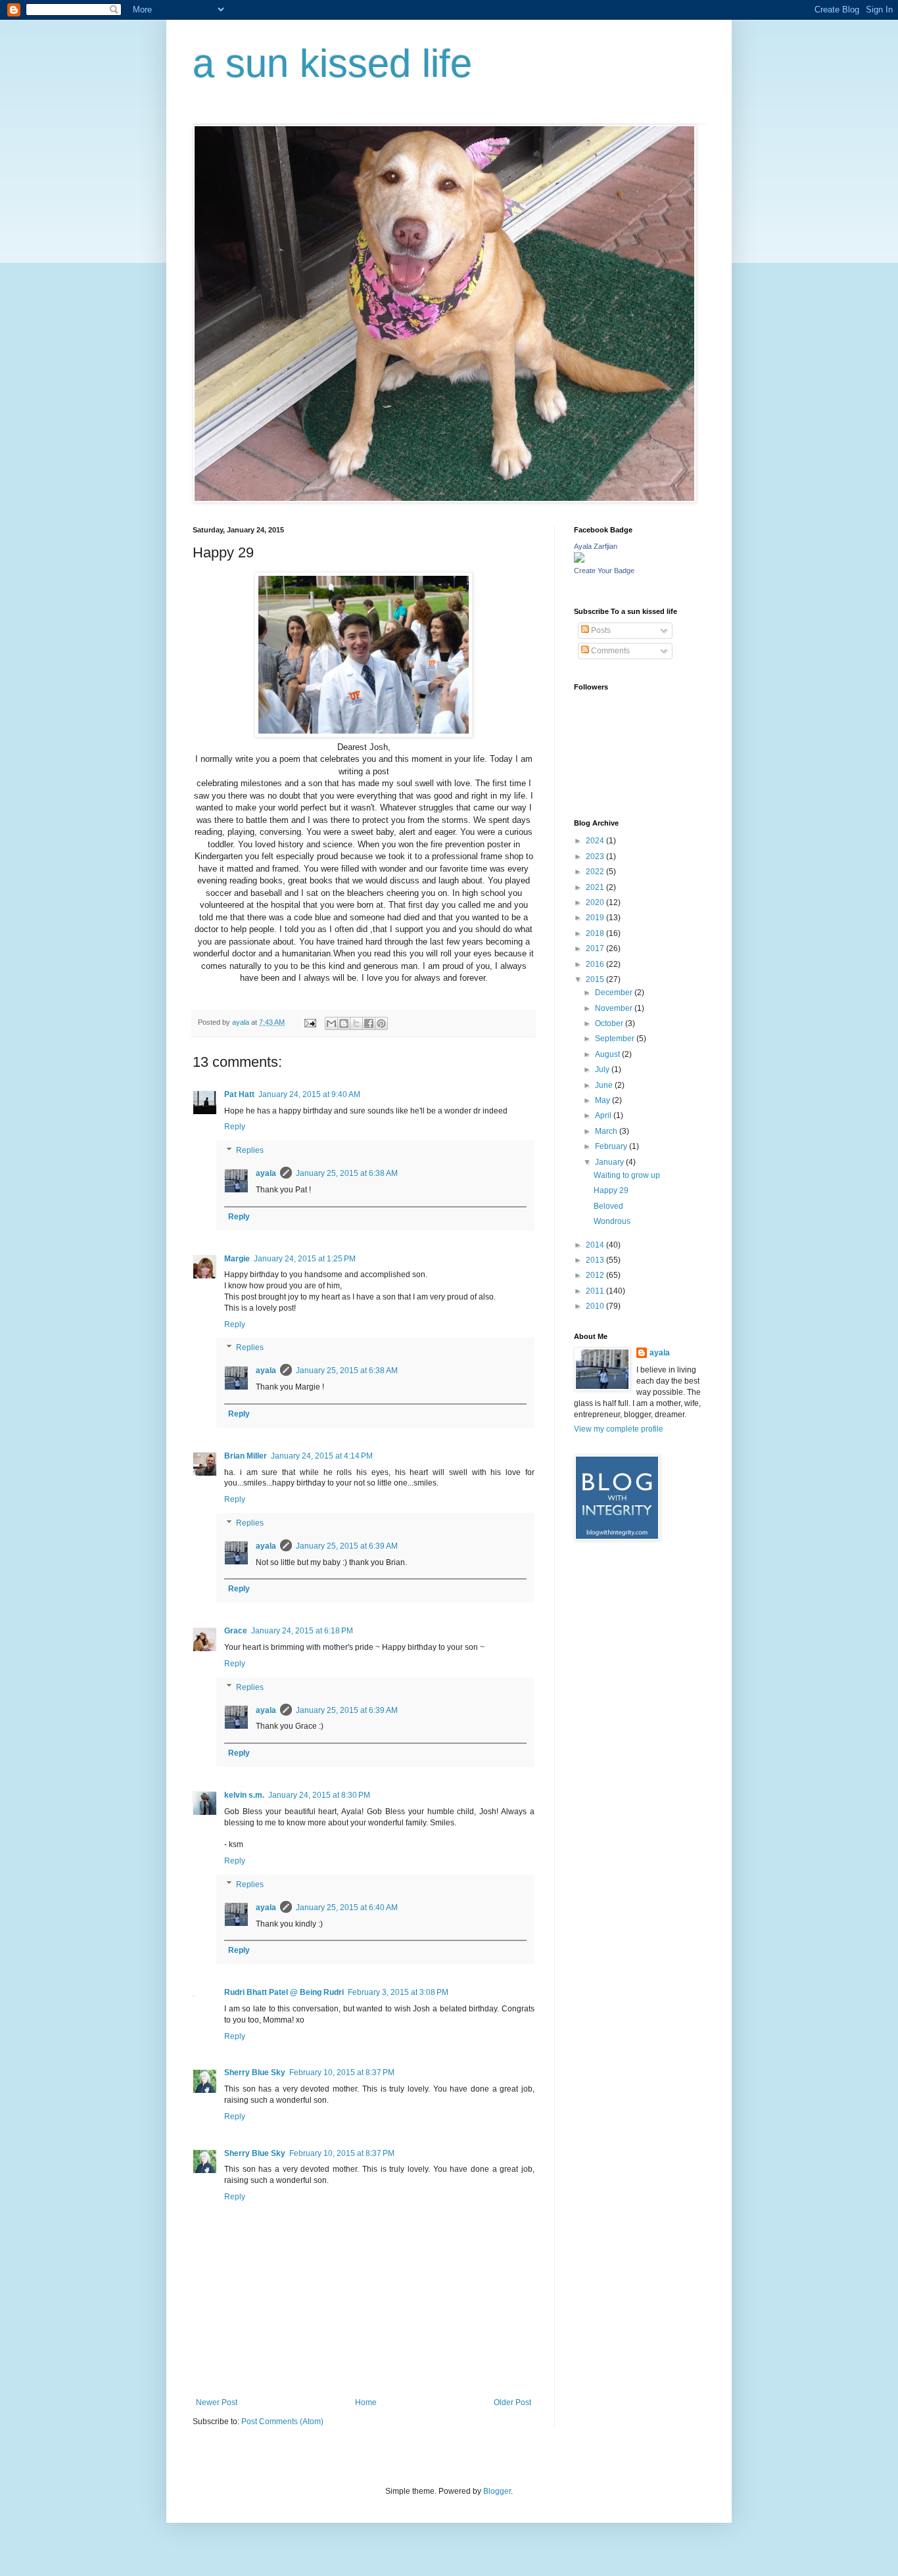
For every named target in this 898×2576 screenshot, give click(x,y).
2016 (596, 964)
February (612, 1146)
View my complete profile (619, 1429)
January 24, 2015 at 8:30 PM (319, 1795)
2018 (596, 933)
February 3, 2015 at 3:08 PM (398, 1992)
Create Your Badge (604, 571)
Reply (235, 1127)
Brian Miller (246, 1456)
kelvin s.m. (244, 1795)
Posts (600, 630)
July (603, 1069)
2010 (596, 1306)
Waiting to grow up (627, 1175)
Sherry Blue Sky (255, 2073)
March (607, 1131)
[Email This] (331, 1023)
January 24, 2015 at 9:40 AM (309, 1094)
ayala (266, 1173)
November (615, 1008)
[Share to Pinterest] (381, 1023)
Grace (236, 1631)
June (605, 1085)
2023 (596, 856)
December (615, 993)
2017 (596, 948)
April (604, 1115)
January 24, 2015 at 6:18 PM (302, 1631)
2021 (596, 887)
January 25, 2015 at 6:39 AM (347, 1546)
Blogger (497, 2491)
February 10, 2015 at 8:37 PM (342, 2073)
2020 (596, 902)
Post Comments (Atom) (282, 2422)
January (610, 1162)
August (608, 1054)
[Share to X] (356, 1023)
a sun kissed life (332, 63)
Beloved (608, 1206)
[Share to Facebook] (369, 1023)
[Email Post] (310, 1022)
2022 (596, 872)
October (610, 1023)
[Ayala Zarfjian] (579, 560)
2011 (596, 1291)
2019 (596, 918)
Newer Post (217, 2402)
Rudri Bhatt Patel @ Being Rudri (284, 1992)
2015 (596, 979)
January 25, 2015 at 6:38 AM (347, 1173)
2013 (596, 1260)
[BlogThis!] (344, 1023)
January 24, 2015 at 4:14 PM (322, 1456)
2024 (596, 841)
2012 (596, 1275)
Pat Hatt (239, 1094)
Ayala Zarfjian (596, 546)
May (603, 1100)
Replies (250, 1150)
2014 (596, 1245)
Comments (609, 651)
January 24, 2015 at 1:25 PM (305, 1259)
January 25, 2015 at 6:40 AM (347, 1908)
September (616, 1039)
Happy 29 (611, 1190)
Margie (237, 1259)
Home (366, 2402)
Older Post (512, 2402)
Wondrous (612, 1221)
